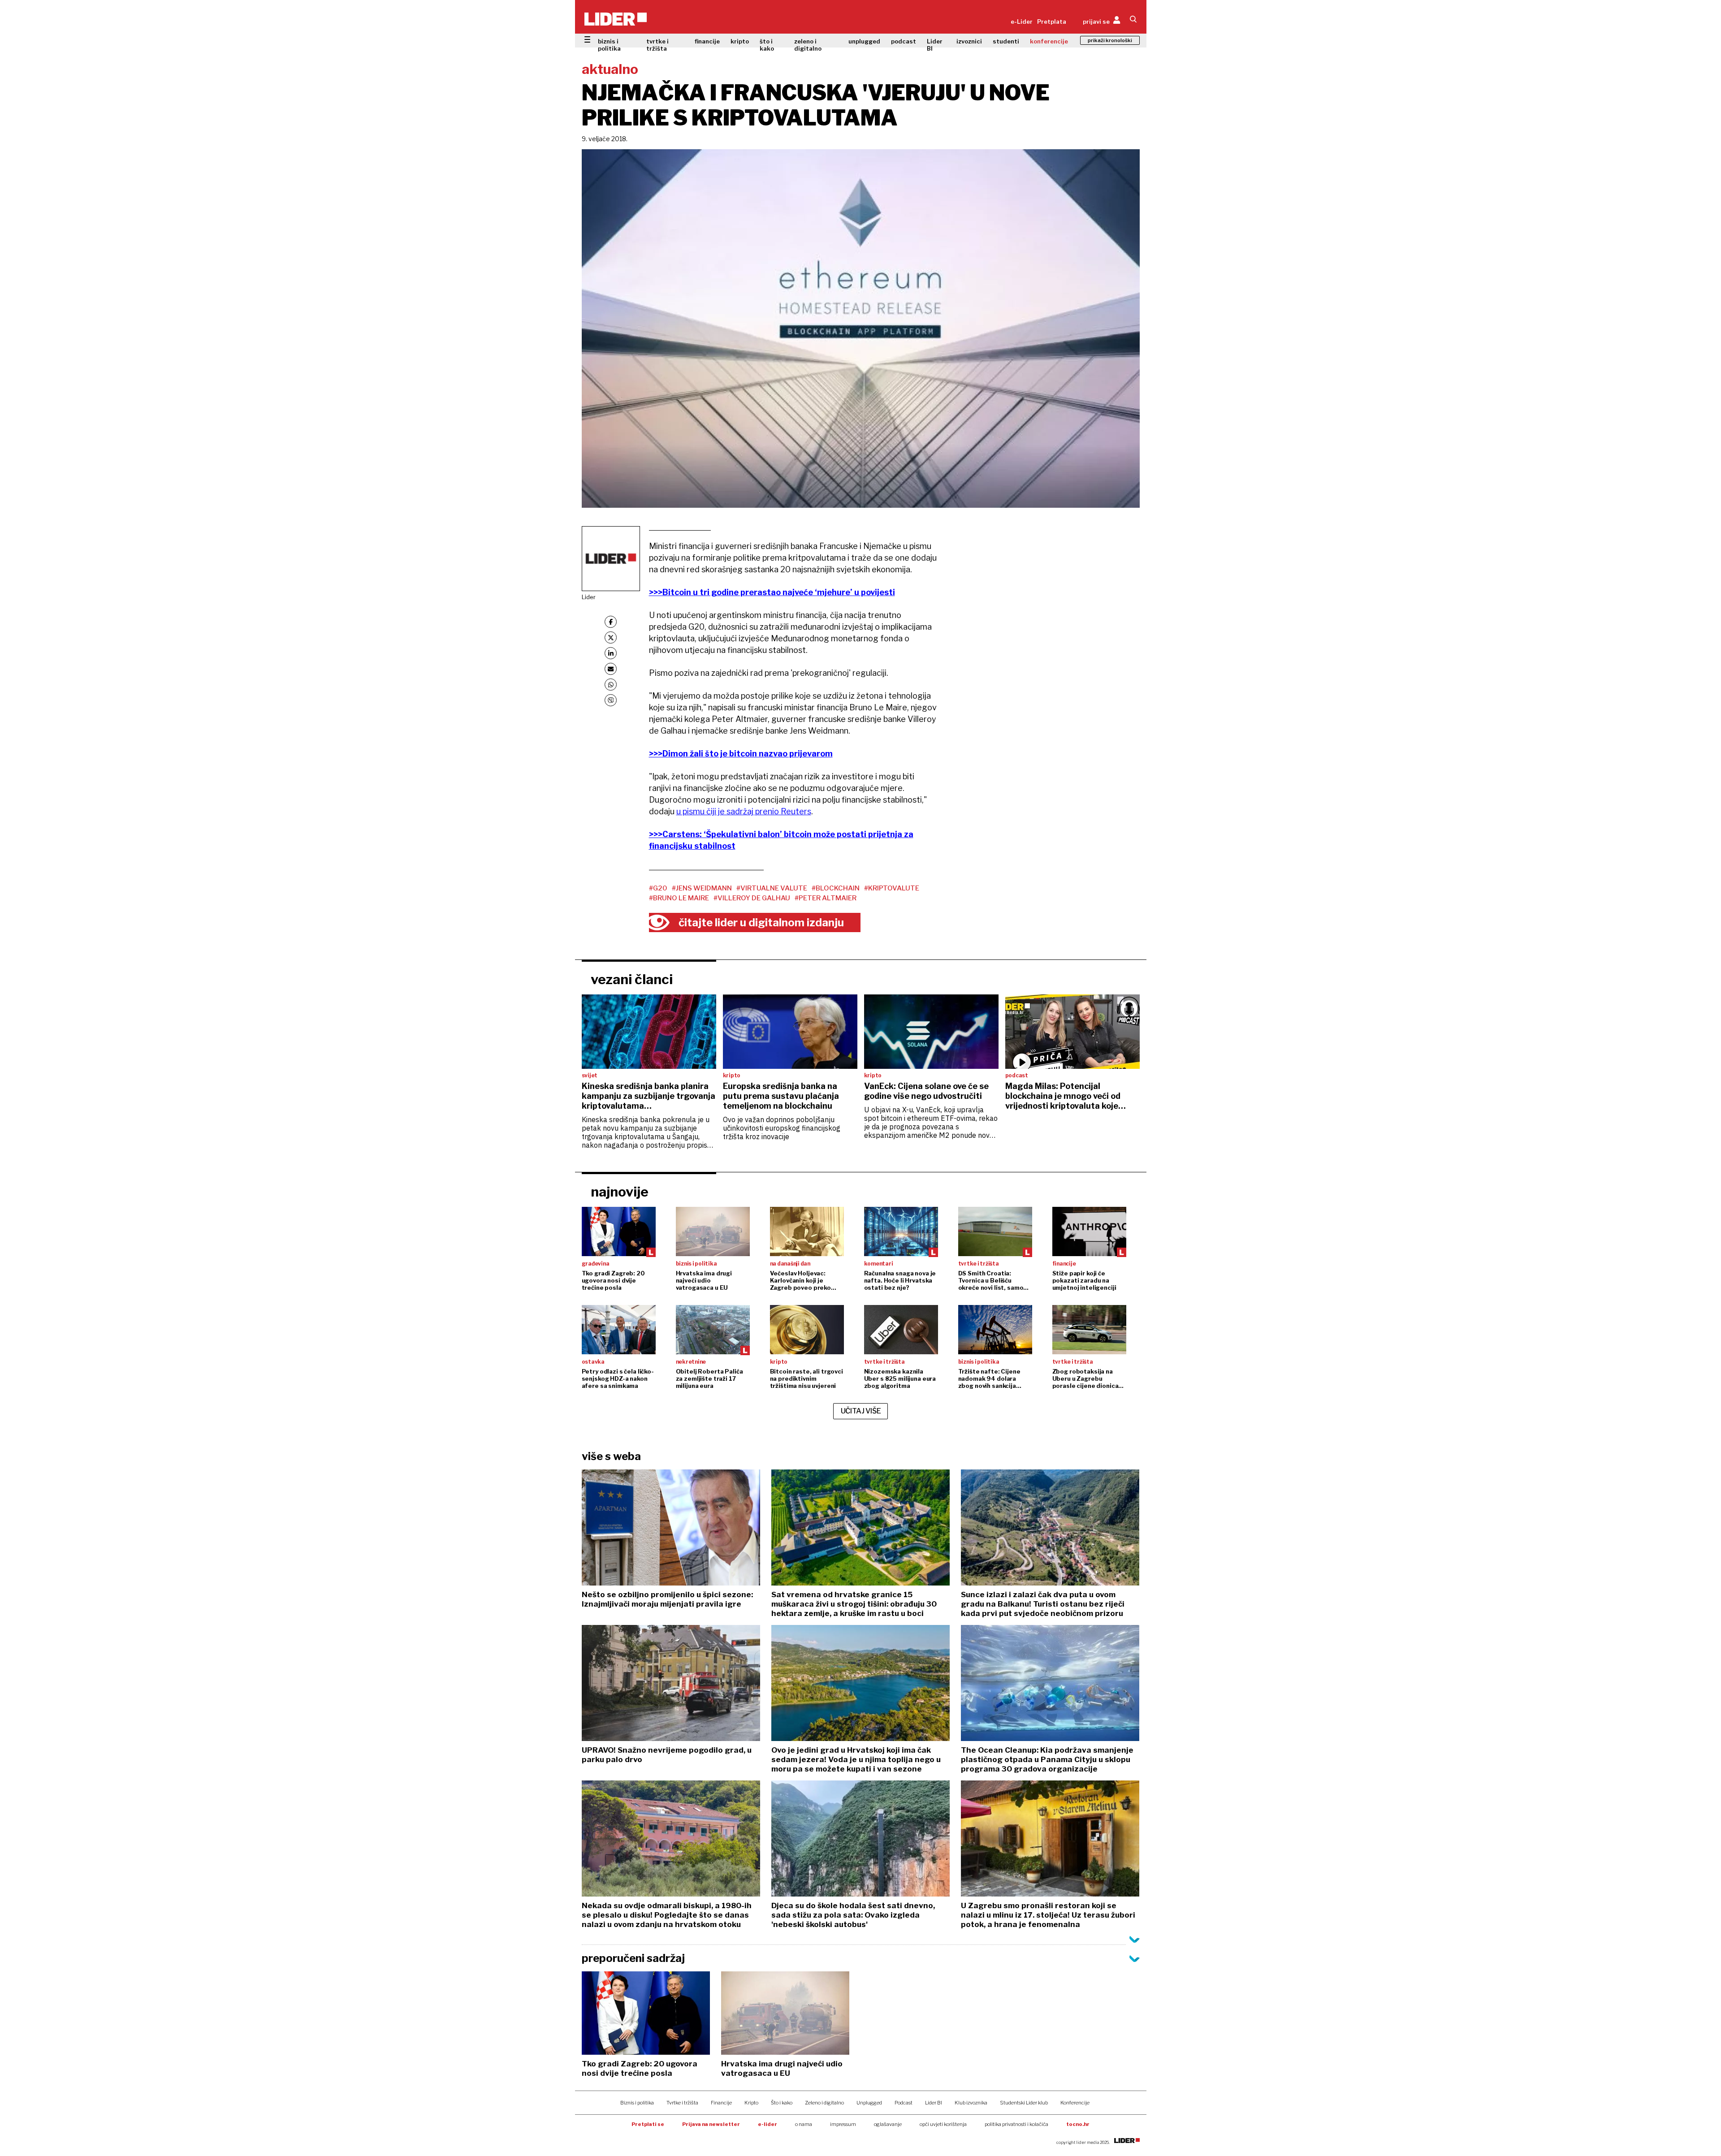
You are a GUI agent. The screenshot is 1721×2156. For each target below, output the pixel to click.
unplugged (864, 41)
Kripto (751, 2103)
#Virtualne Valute (772, 888)
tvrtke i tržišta (657, 45)
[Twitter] (611, 637)
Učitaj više (861, 1411)
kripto (740, 41)
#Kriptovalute (892, 888)
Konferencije (1075, 2103)
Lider (589, 597)
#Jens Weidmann (702, 888)
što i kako (767, 45)
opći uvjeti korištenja (943, 2124)
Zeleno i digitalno (824, 2103)
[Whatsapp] (611, 685)
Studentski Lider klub (1024, 2103)
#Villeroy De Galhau (752, 898)
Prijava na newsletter (711, 2124)
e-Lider (1022, 22)
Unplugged (869, 2103)
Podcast (904, 2103)
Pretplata (1052, 22)
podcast (904, 41)
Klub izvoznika (971, 2103)
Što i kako (782, 2103)
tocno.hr (1078, 2124)
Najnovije (620, 1192)
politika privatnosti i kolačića (1016, 2124)
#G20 (658, 888)
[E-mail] (611, 669)
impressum (843, 2124)
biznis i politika (609, 45)
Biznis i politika (637, 2103)
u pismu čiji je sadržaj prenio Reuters (744, 811)
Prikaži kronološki (1110, 40)
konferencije (1049, 41)
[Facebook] (611, 622)
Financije (721, 2103)
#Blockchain (836, 888)
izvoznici (969, 41)
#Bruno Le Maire (679, 898)
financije (707, 41)
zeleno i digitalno (808, 45)
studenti (1006, 41)
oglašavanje (888, 2124)
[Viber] (611, 700)
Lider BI (935, 45)
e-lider (768, 2124)
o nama (804, 2124)
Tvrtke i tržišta (682, 2103)
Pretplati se (648, 2124)
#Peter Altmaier (826, 898)
